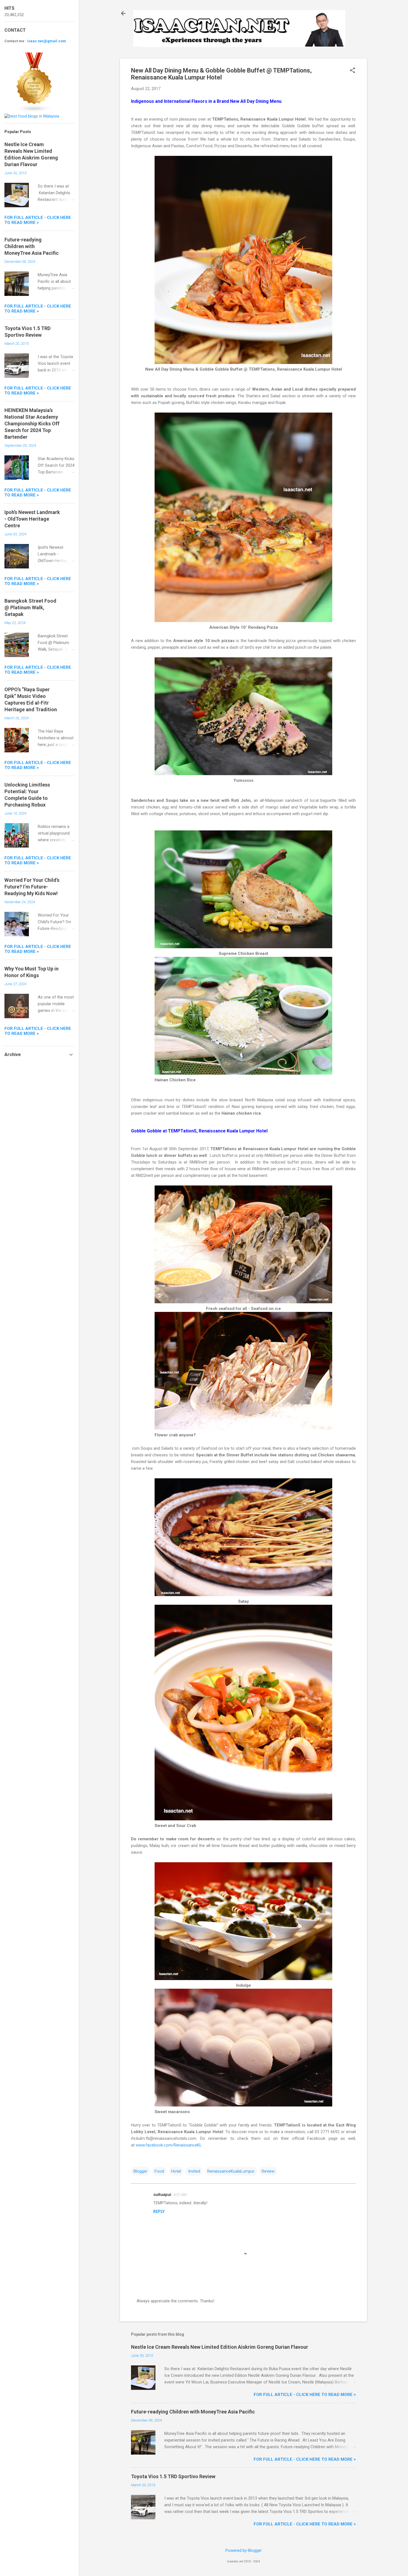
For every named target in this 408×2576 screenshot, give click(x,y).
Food (159, 2171)
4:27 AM (180, 2195)
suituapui (162, 2195)
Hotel (176, 2171)
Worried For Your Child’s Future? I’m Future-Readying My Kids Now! (32, 887)
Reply (159, 2211)
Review (268, 2171)
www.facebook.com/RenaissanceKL (169, 2145)
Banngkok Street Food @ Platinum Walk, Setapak (30, 607)
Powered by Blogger (244, 2550)
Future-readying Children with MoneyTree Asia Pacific (193, 2412)
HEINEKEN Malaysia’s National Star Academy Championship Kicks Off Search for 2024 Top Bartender (32, 424)
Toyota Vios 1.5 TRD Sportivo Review (173, 2476)
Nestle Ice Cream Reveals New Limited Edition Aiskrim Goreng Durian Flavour (220, 2347)
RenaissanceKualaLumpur (231, 2171)
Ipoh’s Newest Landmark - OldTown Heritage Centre (32, 519)
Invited (194, 2171)
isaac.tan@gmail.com (47, 41)
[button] (352, 71)
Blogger (140, 2171)
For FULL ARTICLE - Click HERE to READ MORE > (305, 2395)
